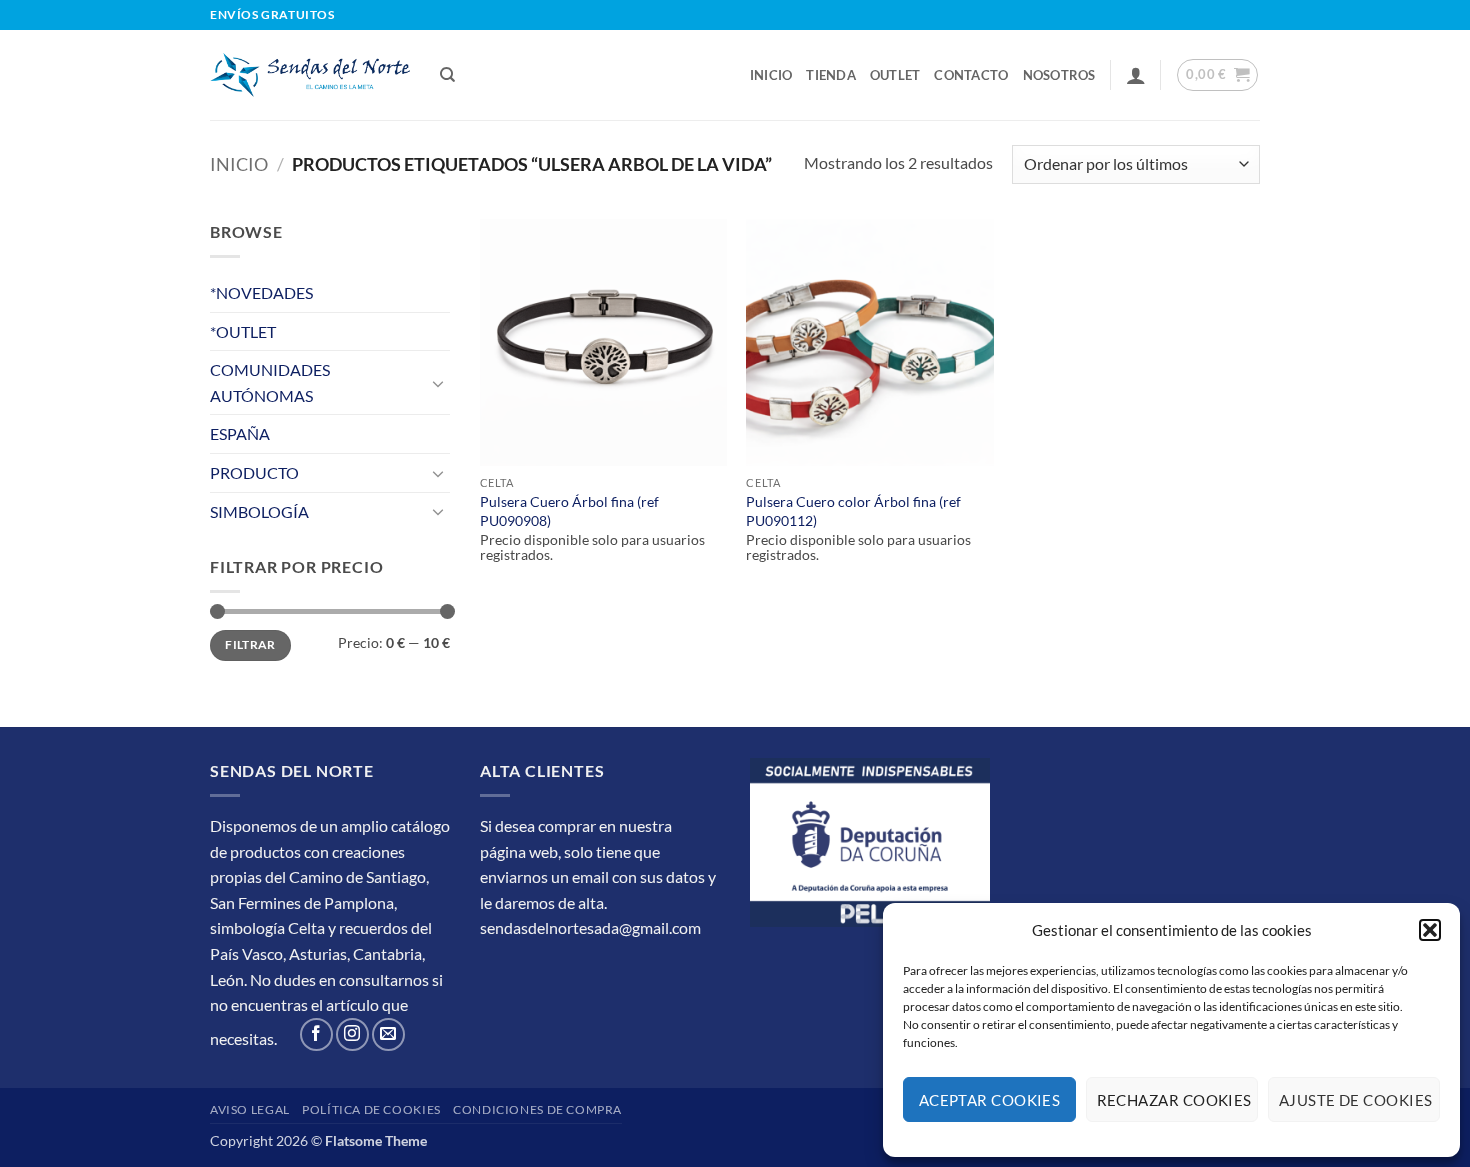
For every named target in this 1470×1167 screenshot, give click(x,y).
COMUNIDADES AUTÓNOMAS (270, 382)
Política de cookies (371, 1109)
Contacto (971, 75)
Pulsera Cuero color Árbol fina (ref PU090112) (853, 511)
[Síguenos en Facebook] (316, 1034)
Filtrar (250, 644)
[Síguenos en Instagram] (352, 1034)
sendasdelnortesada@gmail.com (590, 927)
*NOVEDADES (261, 292)
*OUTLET (243, 331)
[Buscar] (447, 75)
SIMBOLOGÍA (259, 511)
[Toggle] (438, 383)
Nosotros (1059, 75)
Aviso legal (250, 1109)
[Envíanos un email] (388, 1034)
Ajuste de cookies (1356, 1100)
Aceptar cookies (990, 1100)
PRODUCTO (254, 472)
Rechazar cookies (1174, 1100)
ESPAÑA (240, 433)
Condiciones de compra (537, 1109)
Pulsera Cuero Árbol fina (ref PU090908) (569, 511)
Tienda (831, 75)
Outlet (895, 75)
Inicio (771, 75)
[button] (1430, 930)
